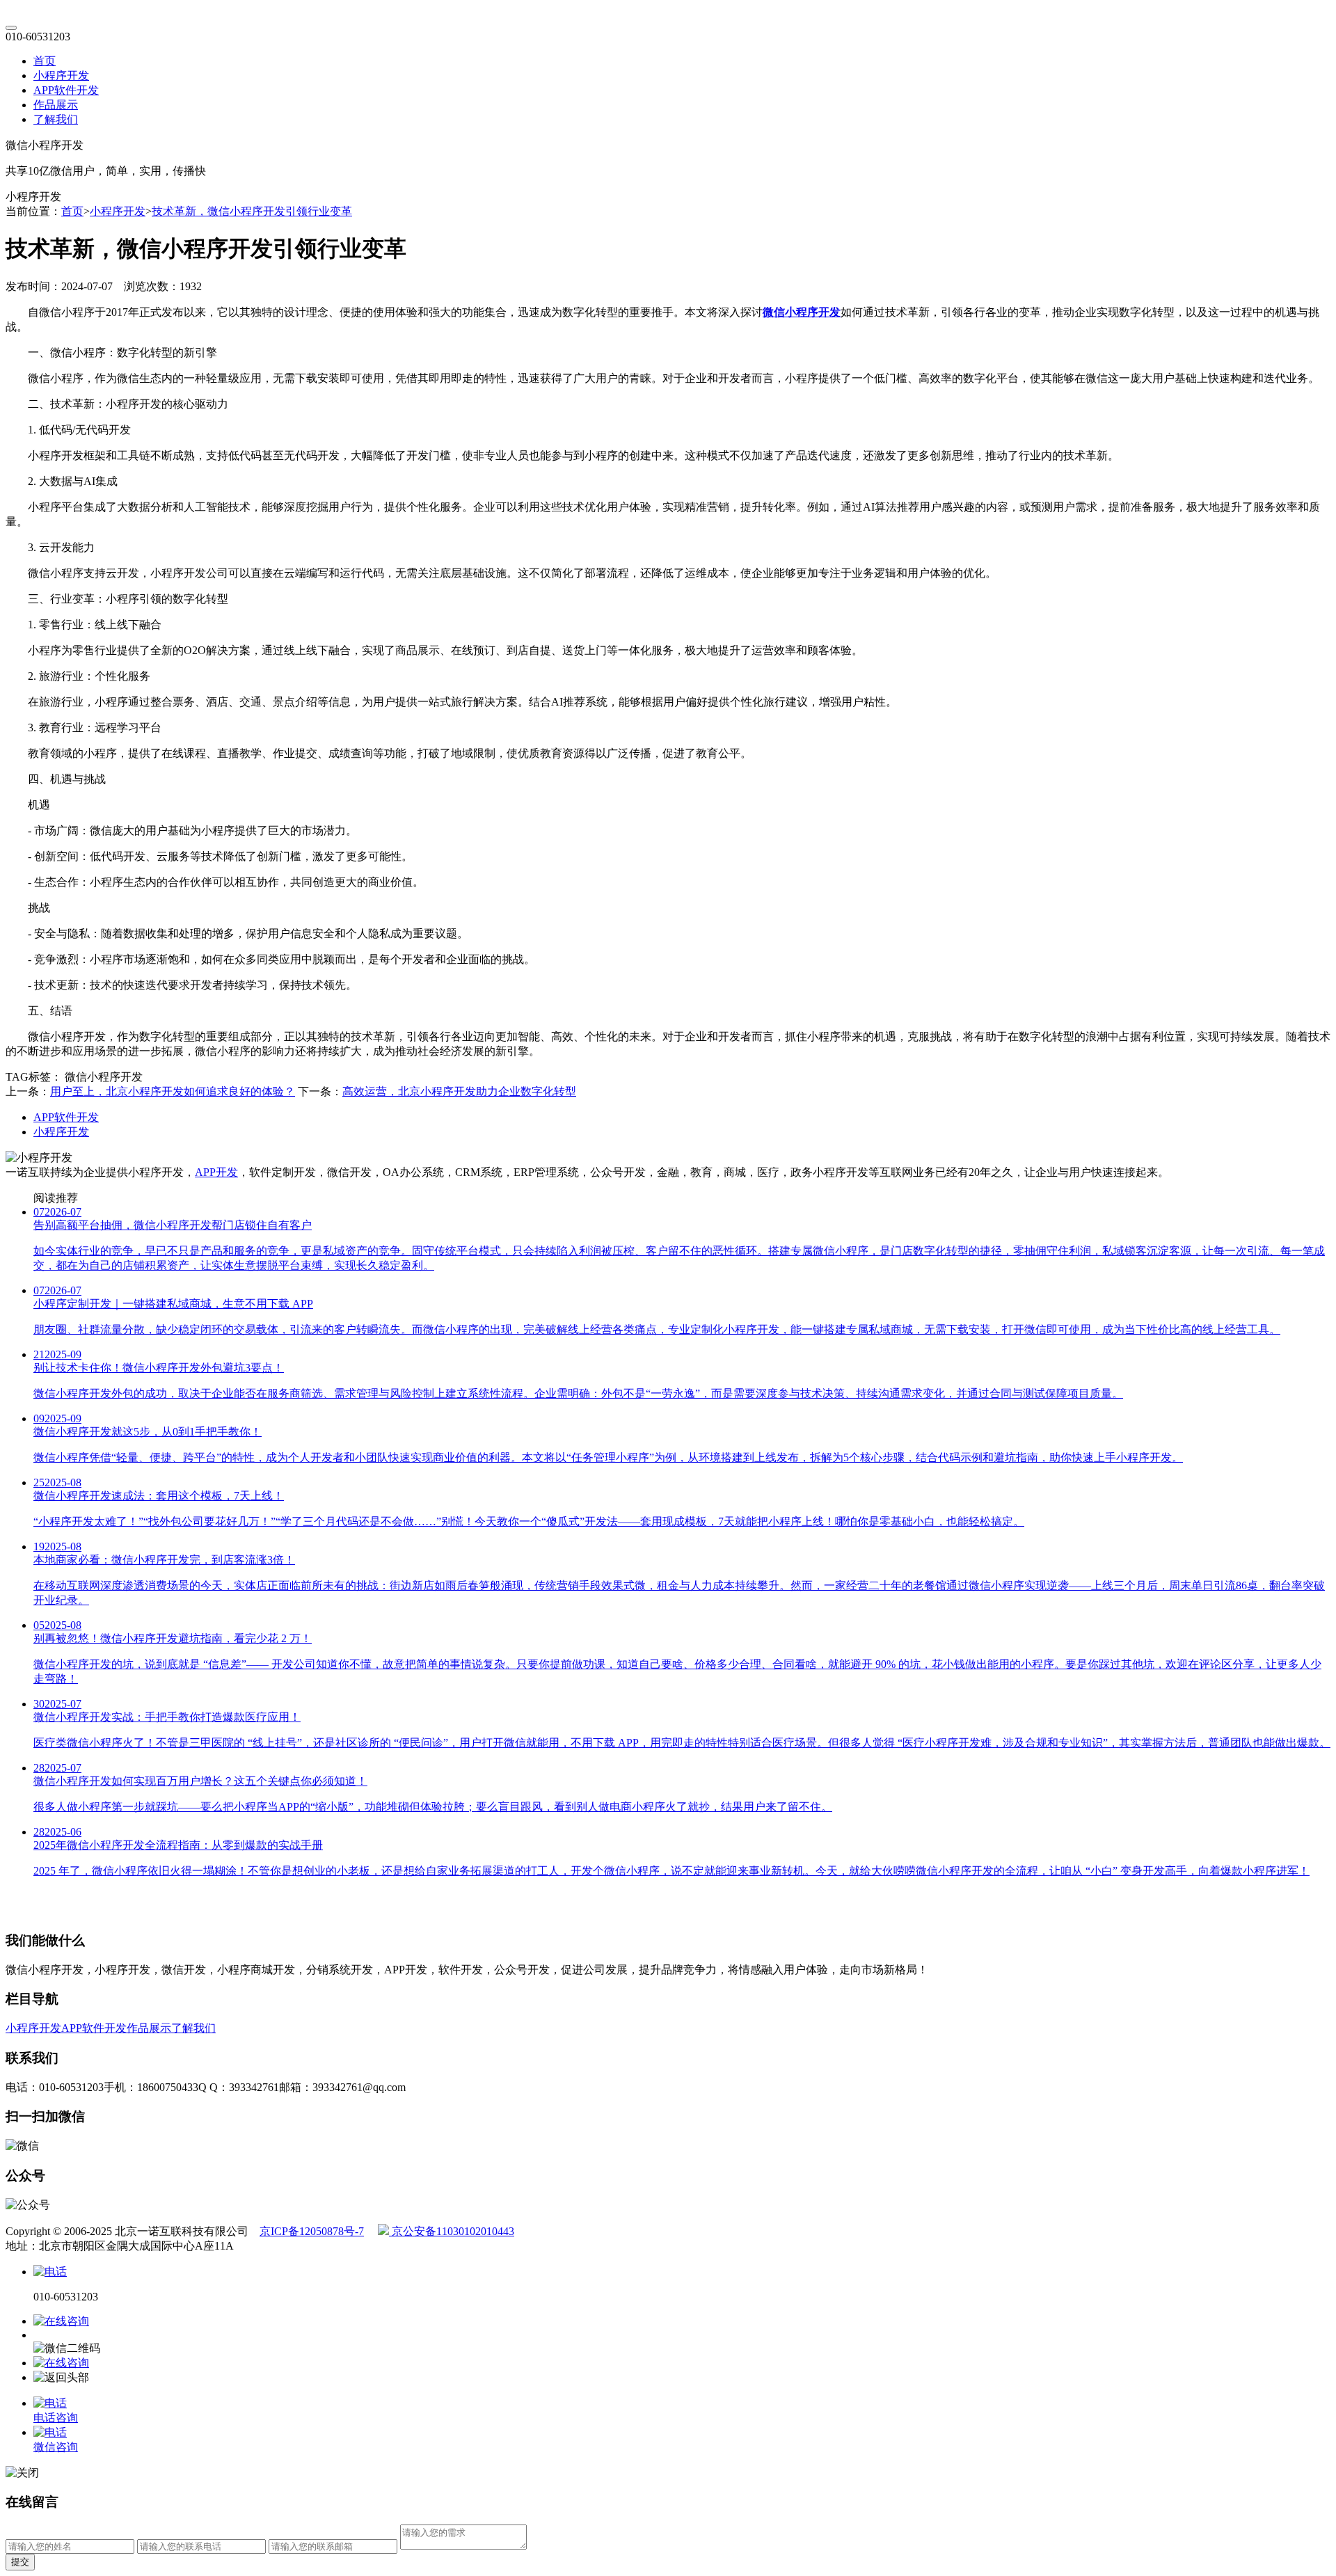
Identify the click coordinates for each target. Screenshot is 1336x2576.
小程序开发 (61, 75)
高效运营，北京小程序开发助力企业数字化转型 (459, 1091)
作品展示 (56, 105)
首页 (45, 61)
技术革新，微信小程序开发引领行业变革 (252, 211)
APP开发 (216, 1172)
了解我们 (56, 119)
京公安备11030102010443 (452, 2231)
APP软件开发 (66, 90)
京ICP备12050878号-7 (312, 2231)
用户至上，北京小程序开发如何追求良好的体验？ (173, 1091)
